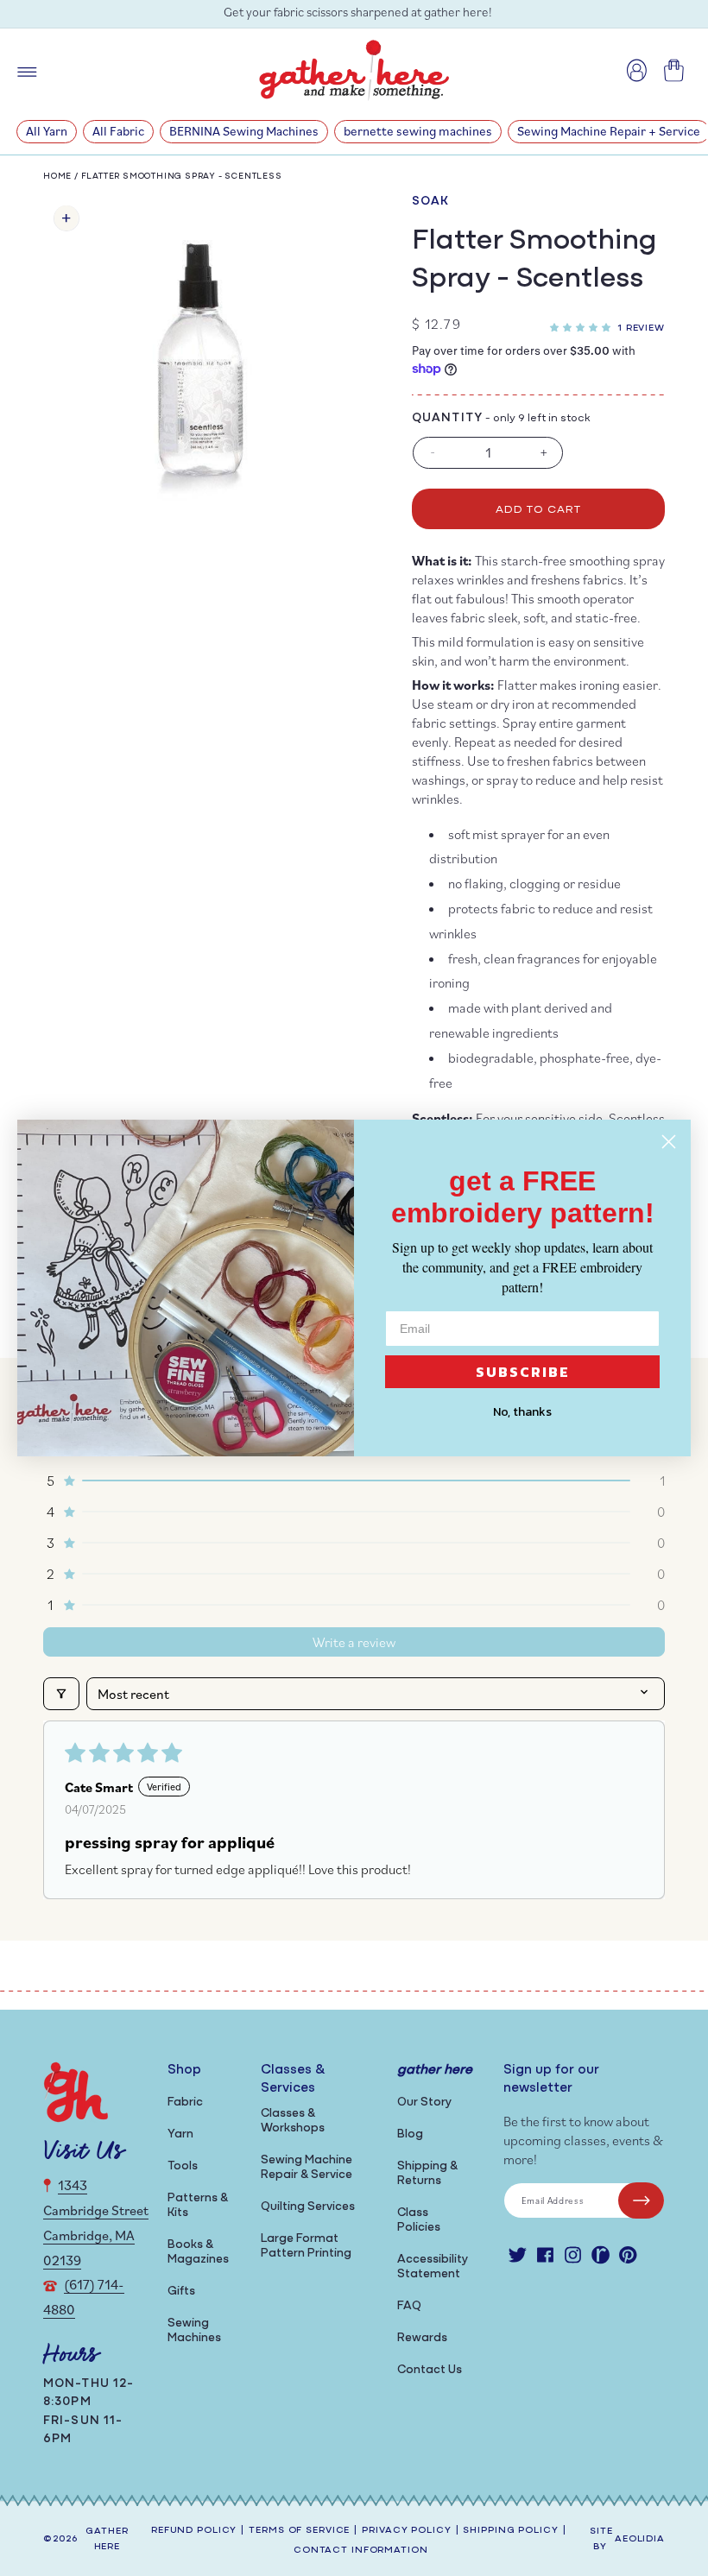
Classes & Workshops (293, 2121)
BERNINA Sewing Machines (244, 131)
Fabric (185, 2102)
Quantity (447, 418)
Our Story (424, 2102)
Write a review (354, 1642)
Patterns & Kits (198, 2206)
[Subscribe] (641, 2200)
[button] (584, 325)
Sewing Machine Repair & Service (307, 2168)
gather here (107, 2540)
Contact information (361, 2551)
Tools (183, 2166)
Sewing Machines (194, 2331)
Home (57, 177)
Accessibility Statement (433, 2267)
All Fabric (118, 131)
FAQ (409, 2306)
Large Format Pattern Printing (306, 2246)
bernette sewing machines (418, 131)
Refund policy (194, 2531)
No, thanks (522, 1412)
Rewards (422, 2338)
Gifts (181, 2292)
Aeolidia (640, 2539)
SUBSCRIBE (523, 1372)
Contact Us (430, 2370)
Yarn (180, 2134)
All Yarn (47, 131)
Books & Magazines (198, 2252)
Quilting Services (308, 2207)
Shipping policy (510, 2531)
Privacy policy (406, 2531)
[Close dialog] (669, 1142)
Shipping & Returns (427, 2174)
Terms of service (299, 2531)
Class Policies (419, 2220)
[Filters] (61, 1694)
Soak (430, 202)
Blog (410, 2134)
